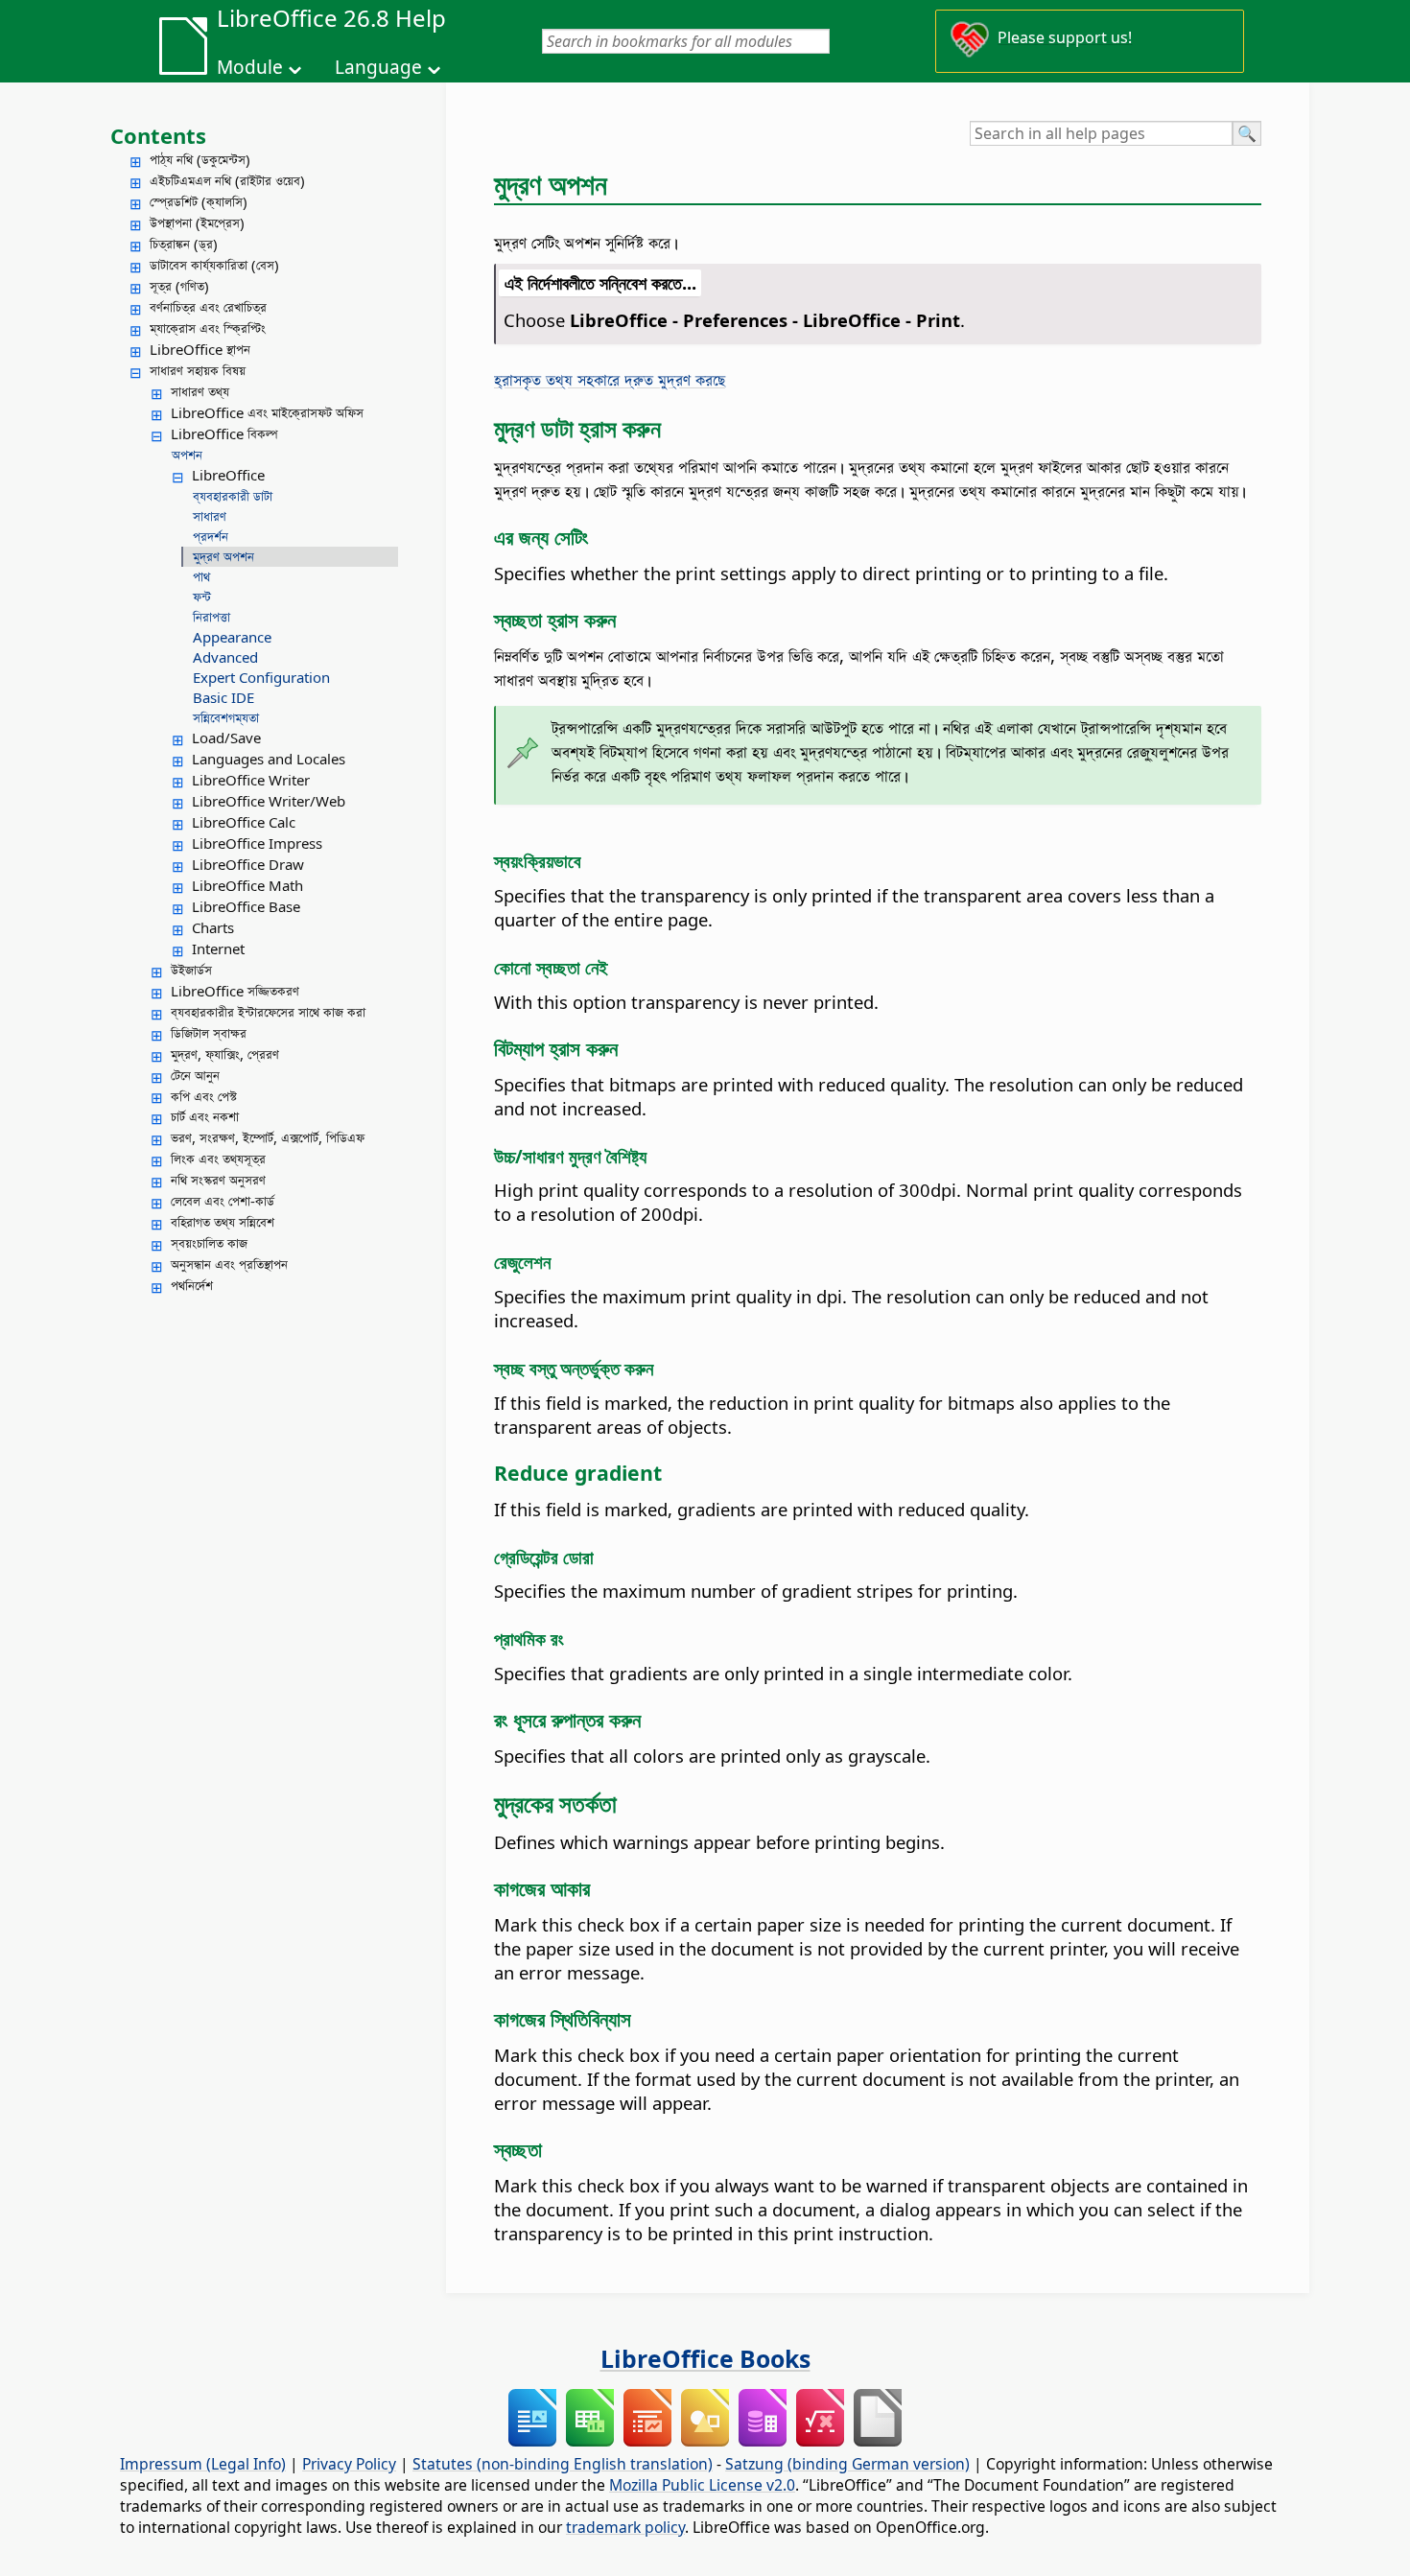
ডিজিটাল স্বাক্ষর (209, 1033)
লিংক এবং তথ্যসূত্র (218, 1159)
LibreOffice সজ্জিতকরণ (235, 991)
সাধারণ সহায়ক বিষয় (198, 370)
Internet (218, 948)
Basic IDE (223, 697)
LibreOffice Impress (257, 843)
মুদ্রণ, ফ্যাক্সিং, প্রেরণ (225, 1054)
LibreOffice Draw (248, 864)
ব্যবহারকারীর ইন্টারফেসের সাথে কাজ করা (268, 1012)
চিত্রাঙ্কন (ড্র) (184, 244)
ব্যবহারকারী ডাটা (233, 496)
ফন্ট (202, 597)
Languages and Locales (269, 759)
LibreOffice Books (705, 2358)
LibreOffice (228, 475)
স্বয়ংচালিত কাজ (209, 1243)
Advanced (225, 657)
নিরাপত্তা (211, 617)
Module (250, 67)
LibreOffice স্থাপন (200, 349)
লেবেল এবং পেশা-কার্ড (223, 1201)
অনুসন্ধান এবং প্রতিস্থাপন (229, 1264)
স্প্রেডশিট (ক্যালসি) (199, 201)
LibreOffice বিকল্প (224, 433)
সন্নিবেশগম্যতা (226, 717)
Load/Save (226, 738)
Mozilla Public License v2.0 (702, 2485)
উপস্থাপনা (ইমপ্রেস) (197, 222)
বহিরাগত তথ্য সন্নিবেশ (223, 1222)
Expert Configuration (261, 677)
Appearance (232, 637)
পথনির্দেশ (192, 1285)
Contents (158, 135)
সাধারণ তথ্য (200, 391)
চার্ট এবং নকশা (205, 1116)
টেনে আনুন (195, 1075)
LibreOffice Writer (251, 780)
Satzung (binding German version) (847, 2464)
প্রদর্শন (211, 536)
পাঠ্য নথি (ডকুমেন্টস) (200, 159)
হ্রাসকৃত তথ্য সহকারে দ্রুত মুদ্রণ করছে (610, 379)
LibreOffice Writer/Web (269, 801)
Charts (213, 927)
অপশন (187, 455)
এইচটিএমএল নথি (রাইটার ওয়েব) (227, 180)
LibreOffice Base (246, 906)
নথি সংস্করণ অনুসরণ (218, 1180)
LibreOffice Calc (244, 822)
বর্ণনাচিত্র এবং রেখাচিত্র (208, 307)
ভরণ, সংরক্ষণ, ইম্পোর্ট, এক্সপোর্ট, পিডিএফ (268, 1137)
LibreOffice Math (247, 885)
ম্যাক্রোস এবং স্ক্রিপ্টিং (208, 328)
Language (378, 67)
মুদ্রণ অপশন (223, 556)
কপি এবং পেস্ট (204, 1096)
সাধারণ (210, 516)
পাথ (201, 576)
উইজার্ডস (191, 970)
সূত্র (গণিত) (179, 286)
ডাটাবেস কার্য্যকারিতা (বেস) (214, 265)
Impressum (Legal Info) (203, 2464)
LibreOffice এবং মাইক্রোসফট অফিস (267, 412)
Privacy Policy (349, 2464)
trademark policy (625, 2527)
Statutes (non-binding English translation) (563, 2464)
